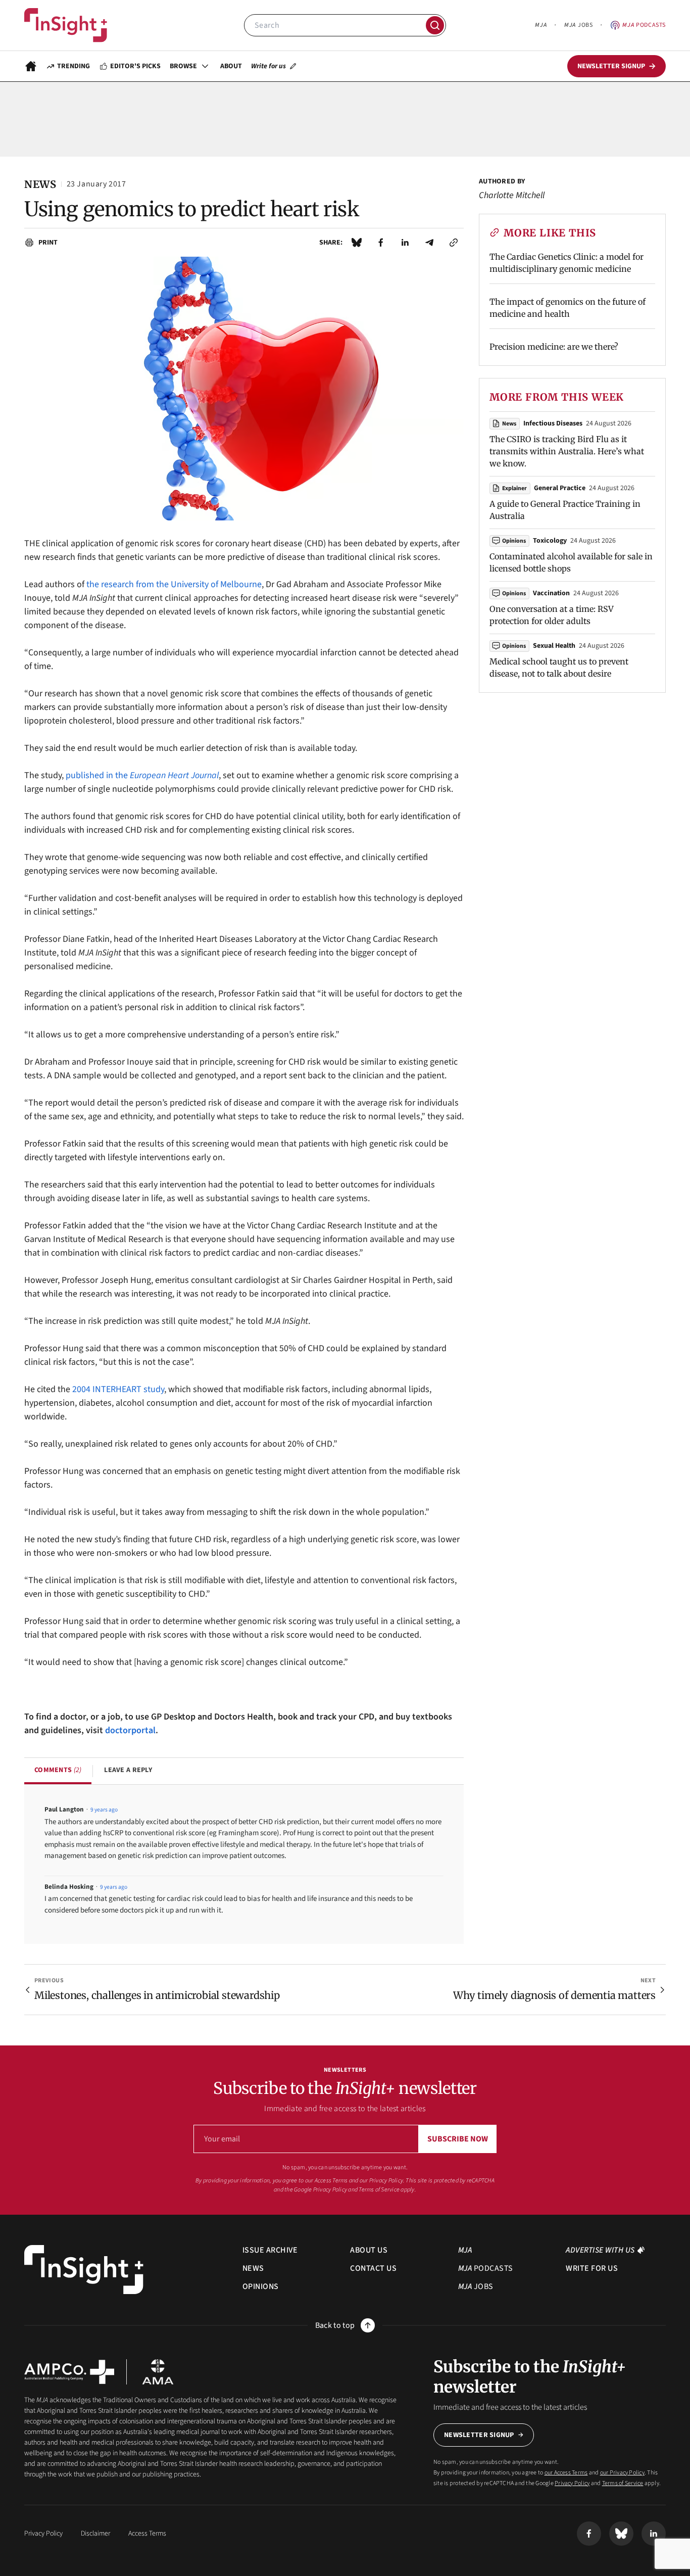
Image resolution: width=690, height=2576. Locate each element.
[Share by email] (429, 243)
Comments (58, 1770)
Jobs (578, 25)
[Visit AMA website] (158, 2372)
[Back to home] (84, 2270)
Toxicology (550, 541)
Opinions (514, 541)
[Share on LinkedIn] (405, 243)
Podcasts (644, 25)
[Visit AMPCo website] (69, 2372)
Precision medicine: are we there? (554, 347)
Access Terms (147, 2534)
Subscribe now (458, 2139)
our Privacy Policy (381, 2181)
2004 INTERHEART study (118, 1389)
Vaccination (551, 593)
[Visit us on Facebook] (589, 2534)
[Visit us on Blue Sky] (621, 2534)
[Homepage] (31, 66)
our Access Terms (327, 2181)
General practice (560, 488)
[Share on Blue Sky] (357, 243)
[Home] (66, 25)
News (509, 424)
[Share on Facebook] (381, 243)
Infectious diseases (553, 423)
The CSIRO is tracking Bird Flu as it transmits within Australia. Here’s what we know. (567, 451)
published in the (142, 775)
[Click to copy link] (454, 243)
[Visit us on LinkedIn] (654, 2534)
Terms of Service (379, 2190)
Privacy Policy (330, 2190)
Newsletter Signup (479, 2435)
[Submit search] (435, 25)
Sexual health (554, 646)
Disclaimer (95, 2534)
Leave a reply (128, 1770)
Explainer (514, 488)
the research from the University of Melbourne (174, 584)
